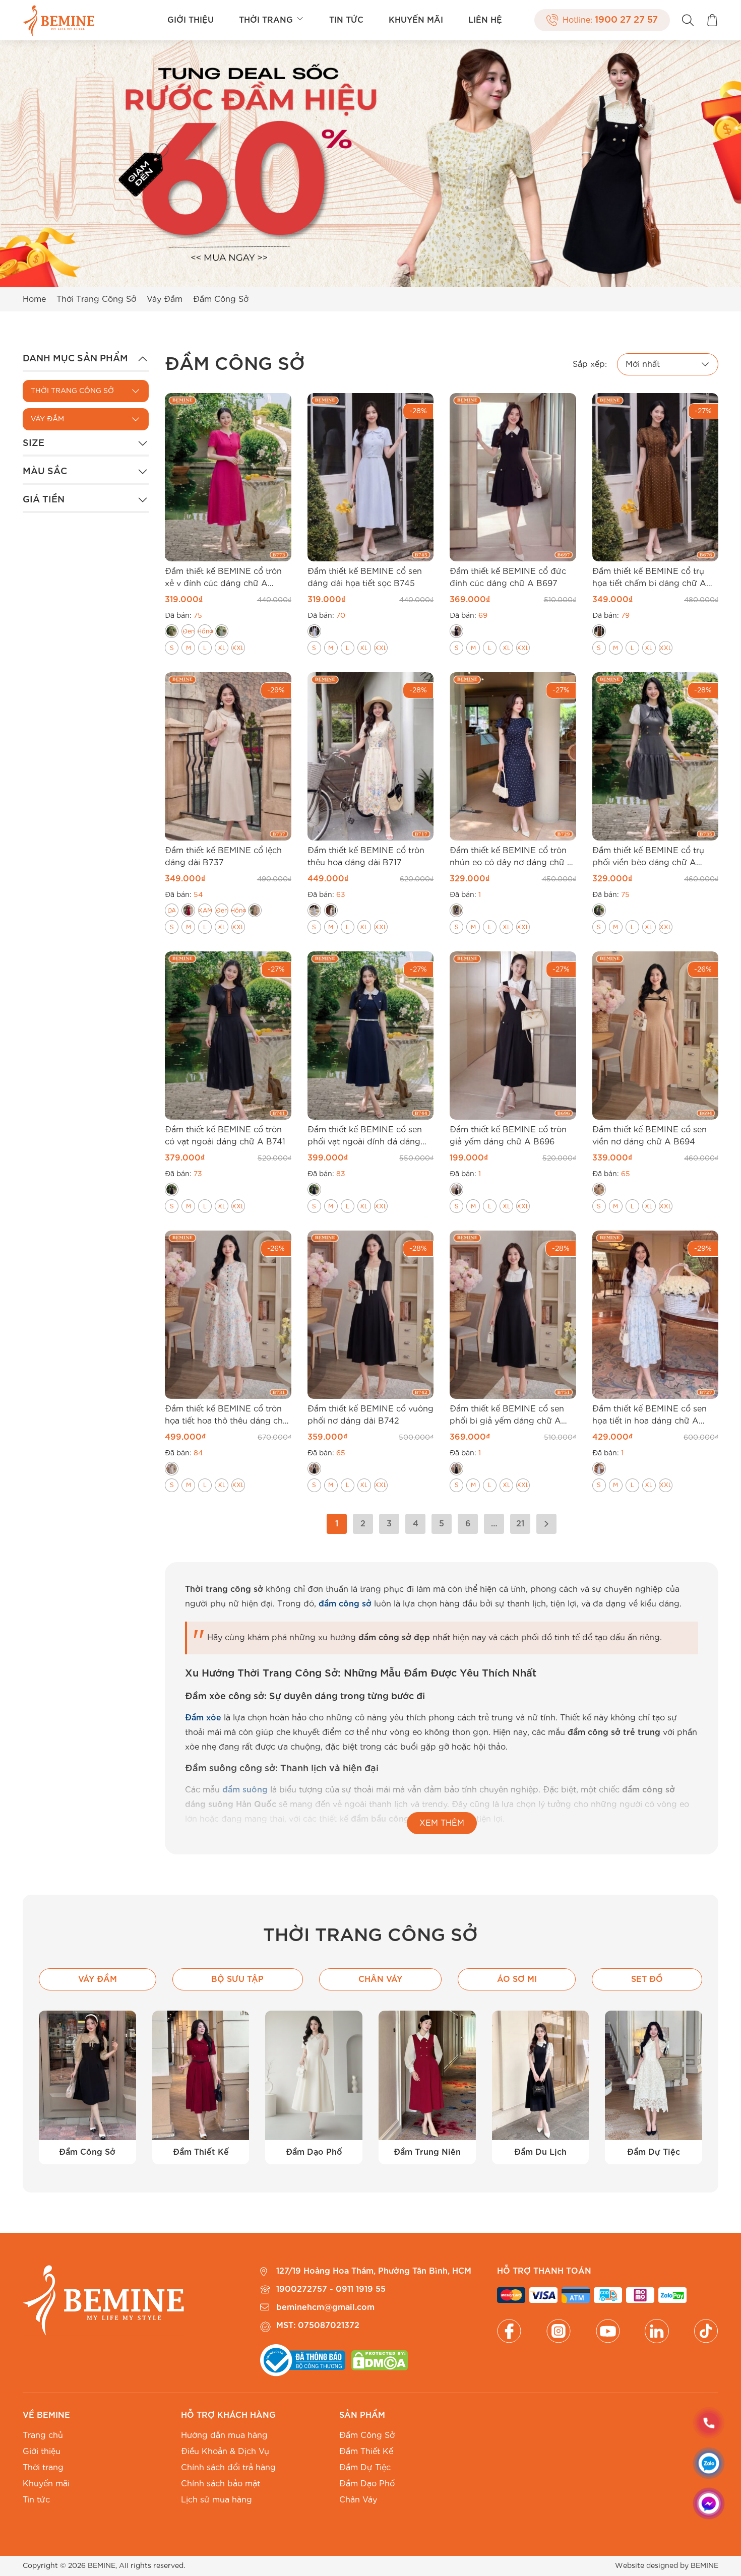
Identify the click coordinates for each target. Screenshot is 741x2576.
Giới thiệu (191, 20)
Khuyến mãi (416, 20)
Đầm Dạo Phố (367, 2484)
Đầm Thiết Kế (366, 2452)
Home (34, 299)
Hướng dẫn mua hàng (224, 2435)
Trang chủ (43, 2435)
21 (520, 1524)
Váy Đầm (165, 299)
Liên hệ (485, 20)
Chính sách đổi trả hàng (228, 2468)
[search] (688, 20)
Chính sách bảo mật (221, 2484)
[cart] (712, 20)
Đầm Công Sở (367, 2435)
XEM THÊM (442, 1823)
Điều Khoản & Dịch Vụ (225, 2452)
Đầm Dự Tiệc (365, 2468)
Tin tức (346, 20)
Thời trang (266, 20)
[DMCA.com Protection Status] (380, 2360)
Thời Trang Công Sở (96, 299)
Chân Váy (358, 2500)
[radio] (172, 631)
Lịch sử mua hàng (217, 2500)
